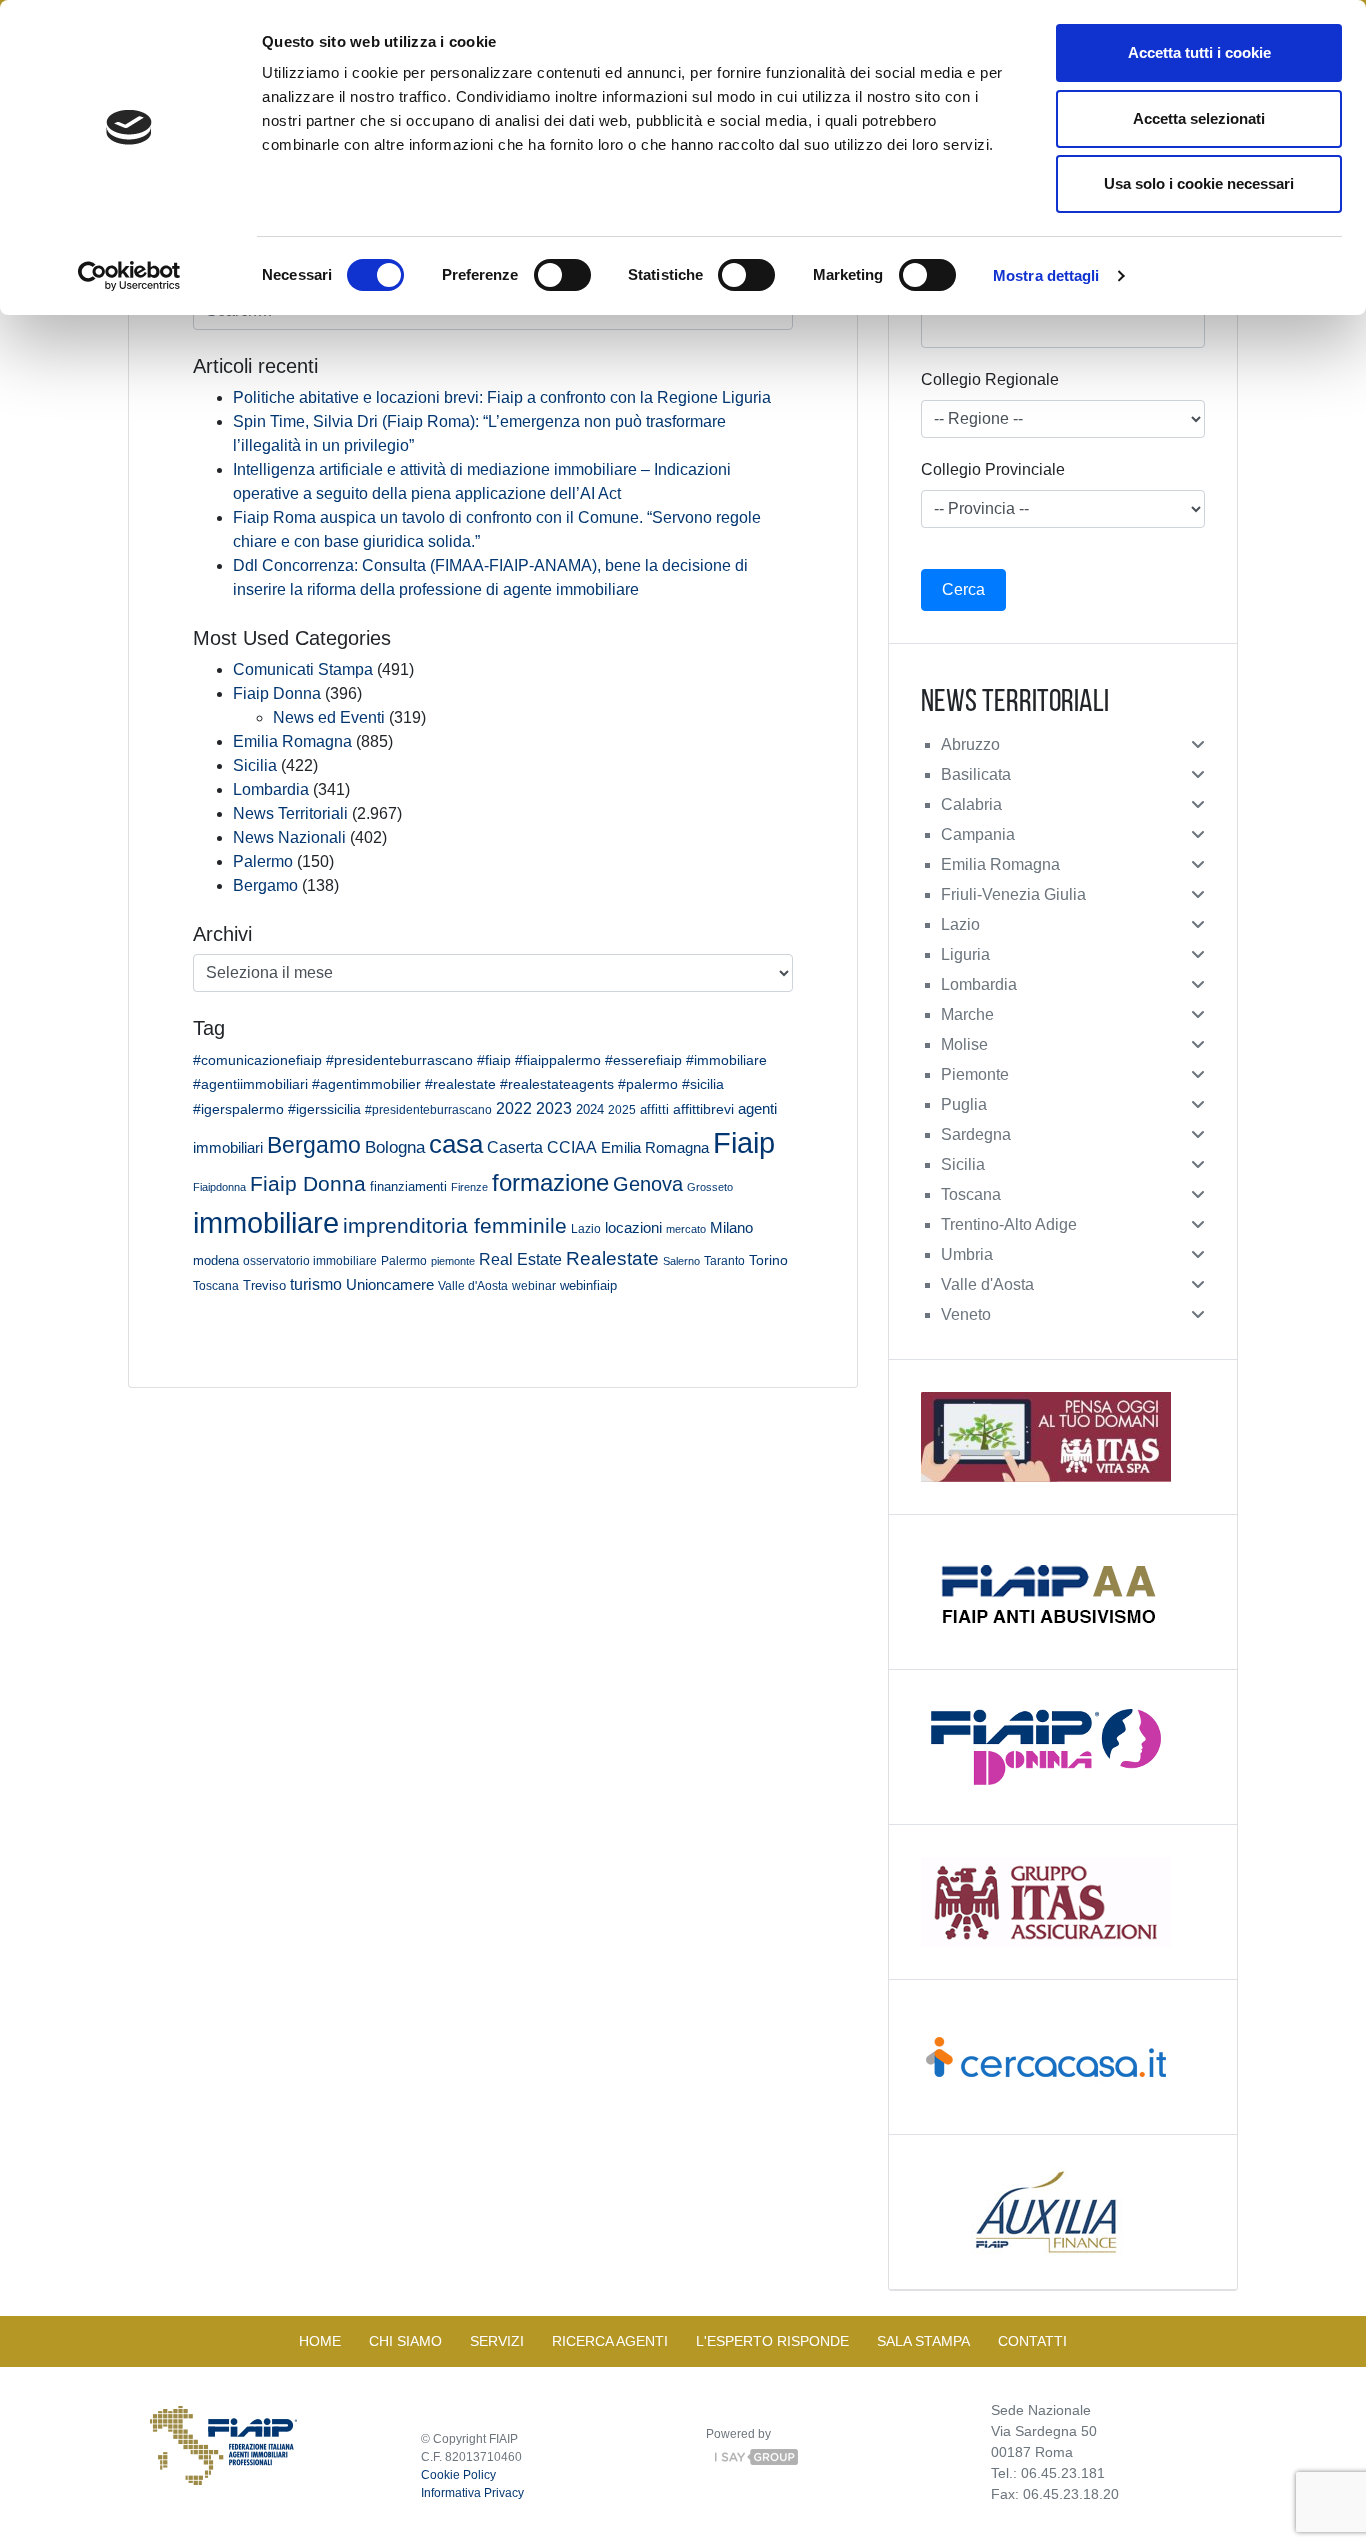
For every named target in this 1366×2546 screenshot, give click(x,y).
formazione (550, 1182)
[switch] (562, 275)
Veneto (966, 1314)
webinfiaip (588, 1285)
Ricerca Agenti (610, 2341)
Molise (964, 1044)
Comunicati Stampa (303, 669)
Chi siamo (405, 2341)
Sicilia (255, 765)
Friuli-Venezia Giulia (1013, 894)
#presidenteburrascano (428, 1110)
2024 (590, 1109)
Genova (648, 1184)
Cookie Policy (458, 2475)
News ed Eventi (329, 717)
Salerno (681, 1261)
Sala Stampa (923, 2341)
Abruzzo (970, 744)
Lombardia (271, 789)
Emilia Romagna (292, 741)
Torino (768, 1260)
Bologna (395, 1147)
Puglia (964, 1104)
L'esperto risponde (772, 2341)
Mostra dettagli (1046, 275)
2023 (554, 1108)
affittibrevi (703, 1109)
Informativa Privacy (472, 2493)
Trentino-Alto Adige (1009, 1224)
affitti (654, 1109)
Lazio (586, 1229)
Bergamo (265, 885)
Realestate (612, 1258)
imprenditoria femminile (455, 1225)
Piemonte (975, 1074)
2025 (622, 1110)
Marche (967, 1014)
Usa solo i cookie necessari (1199, 183)
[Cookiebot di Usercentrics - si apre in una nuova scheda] (129, 276)
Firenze (469, 1187)
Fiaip (744, 1142)
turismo (316, 1284)
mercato (686, 1229)
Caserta (515, 1147)
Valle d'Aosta (473, 1286)
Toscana (216, 1286)
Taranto (724, 1260)
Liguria (965, 954)
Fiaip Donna (277, 693)
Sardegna (976, 1134)
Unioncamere (390, 1284)
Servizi (497, 2341)
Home (320, 2341)
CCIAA (572, 1147)
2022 (514, 1108)
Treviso (264, 1286)
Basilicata (976, 774)
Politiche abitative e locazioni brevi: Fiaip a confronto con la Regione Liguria (502, 397)
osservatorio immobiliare (310, 1260)
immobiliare (266, 1222)
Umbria (967, 1254)
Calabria (971, 804)
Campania (978, 834)
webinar (534, 1285)
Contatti (1032, 2341)
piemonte (453, 1261)
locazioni (633, 1227)
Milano (731, 1228)
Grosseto (710, 1187)
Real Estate (520, 1259)
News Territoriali (290, 813)
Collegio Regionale (990, 379)
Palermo (263, 861)
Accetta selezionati (1199, 118)
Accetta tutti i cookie (1199, 52)
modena (216, 1260)
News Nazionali (289, 837)
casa (456, 1144)
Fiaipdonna (219, 1187)
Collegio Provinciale (993, 469)
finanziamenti (408, 1186)
